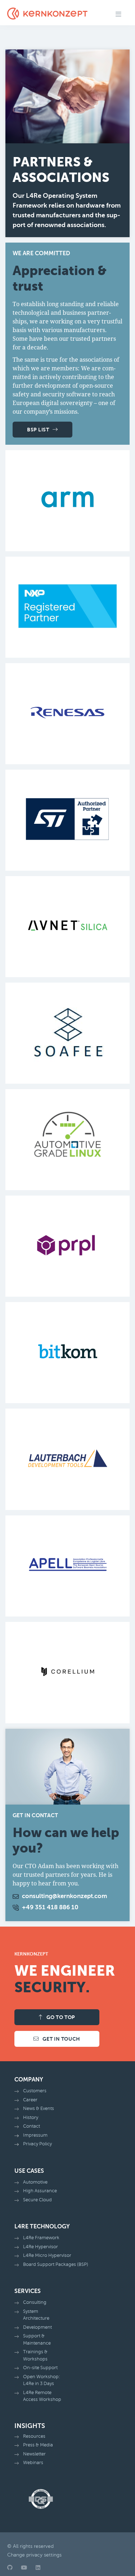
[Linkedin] (38, 2568)
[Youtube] (24, 2568)
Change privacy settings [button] (34, 2555)
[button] (118, 15)
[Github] (10, 2568)
